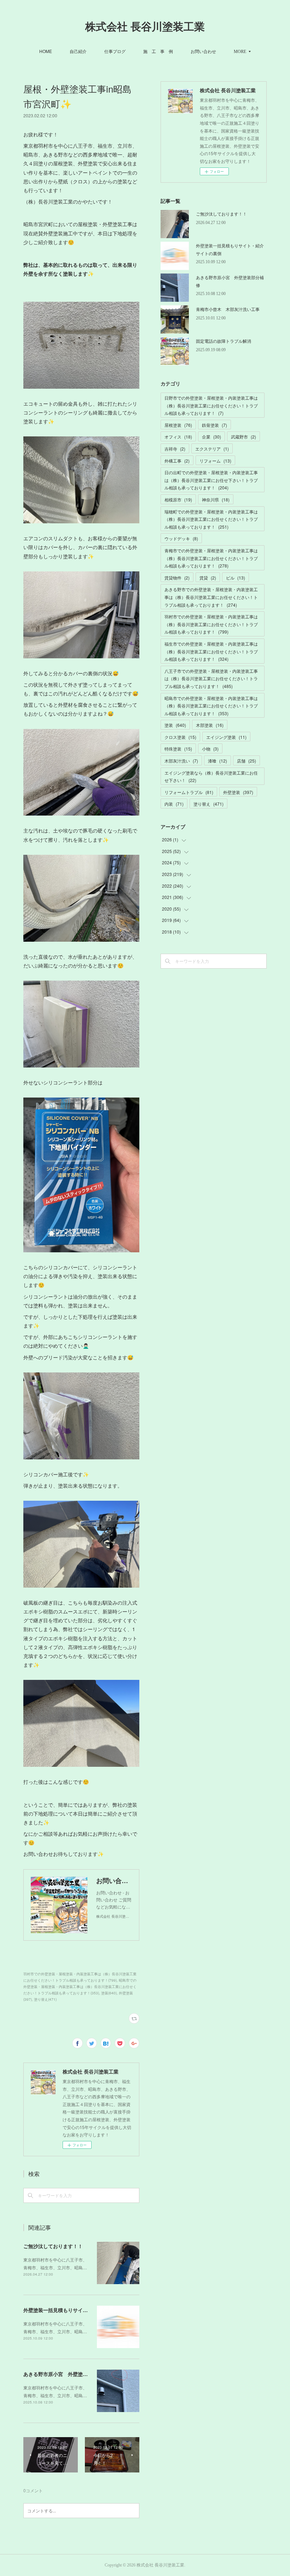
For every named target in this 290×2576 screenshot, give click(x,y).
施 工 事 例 (158, 51)
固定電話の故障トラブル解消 (224, 341)
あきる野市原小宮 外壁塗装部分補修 (65, 2374)
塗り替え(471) (45, 1999)
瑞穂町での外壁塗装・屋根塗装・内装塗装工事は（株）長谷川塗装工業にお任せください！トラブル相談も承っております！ (211, 519)
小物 (210, 749)
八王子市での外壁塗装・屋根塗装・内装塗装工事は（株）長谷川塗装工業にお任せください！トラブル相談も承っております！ (211, 678)
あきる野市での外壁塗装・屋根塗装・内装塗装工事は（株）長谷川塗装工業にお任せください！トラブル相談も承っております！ (211, 597)
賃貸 (208, 578)
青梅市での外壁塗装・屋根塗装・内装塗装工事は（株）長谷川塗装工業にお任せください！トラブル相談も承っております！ (211, 558)
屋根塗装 (178, 425)
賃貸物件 (177, 578)
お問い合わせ (203, 51)
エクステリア (212, 449)
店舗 (246, 761)
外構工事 (177, 461)
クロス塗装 (180, 737)
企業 (211, 437)
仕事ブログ (115, 51)
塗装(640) (109, 1993)
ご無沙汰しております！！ (53, 2246)
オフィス (178, 437)
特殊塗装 (178, 749)
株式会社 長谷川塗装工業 (145, 27)
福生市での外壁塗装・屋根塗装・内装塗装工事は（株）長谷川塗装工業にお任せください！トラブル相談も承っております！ (211, 651)
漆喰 (217, 761)
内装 (174, 804)
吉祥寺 (175, 449)
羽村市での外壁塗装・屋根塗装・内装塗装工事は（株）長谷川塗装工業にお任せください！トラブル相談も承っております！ (211, 624)
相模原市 (178, 499)
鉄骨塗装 (214, 425)
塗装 (175, 725)
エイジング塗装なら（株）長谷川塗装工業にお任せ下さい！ (211, 777)
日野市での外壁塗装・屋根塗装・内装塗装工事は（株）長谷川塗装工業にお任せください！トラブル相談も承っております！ (211, 405)
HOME (46, 51)
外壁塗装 (238, 792)
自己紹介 (78, 51)
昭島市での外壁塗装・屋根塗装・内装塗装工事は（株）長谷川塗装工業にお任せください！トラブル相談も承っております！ (211, 706)
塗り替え (208, 804)
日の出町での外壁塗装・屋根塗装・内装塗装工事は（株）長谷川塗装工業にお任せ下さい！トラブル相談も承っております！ (211, 480)
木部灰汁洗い (181, 761)
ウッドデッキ (181, 538)
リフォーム (215, 461)
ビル (236, 578)
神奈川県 (216, 499)
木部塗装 (210, 725)
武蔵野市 (243, 437)
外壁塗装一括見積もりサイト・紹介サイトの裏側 (78, 2310)
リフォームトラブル (189, 792)
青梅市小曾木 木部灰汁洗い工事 (228, 309)
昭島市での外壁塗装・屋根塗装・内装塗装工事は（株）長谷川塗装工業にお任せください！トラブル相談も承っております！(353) (80, 1987)
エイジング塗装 (226, 737)
